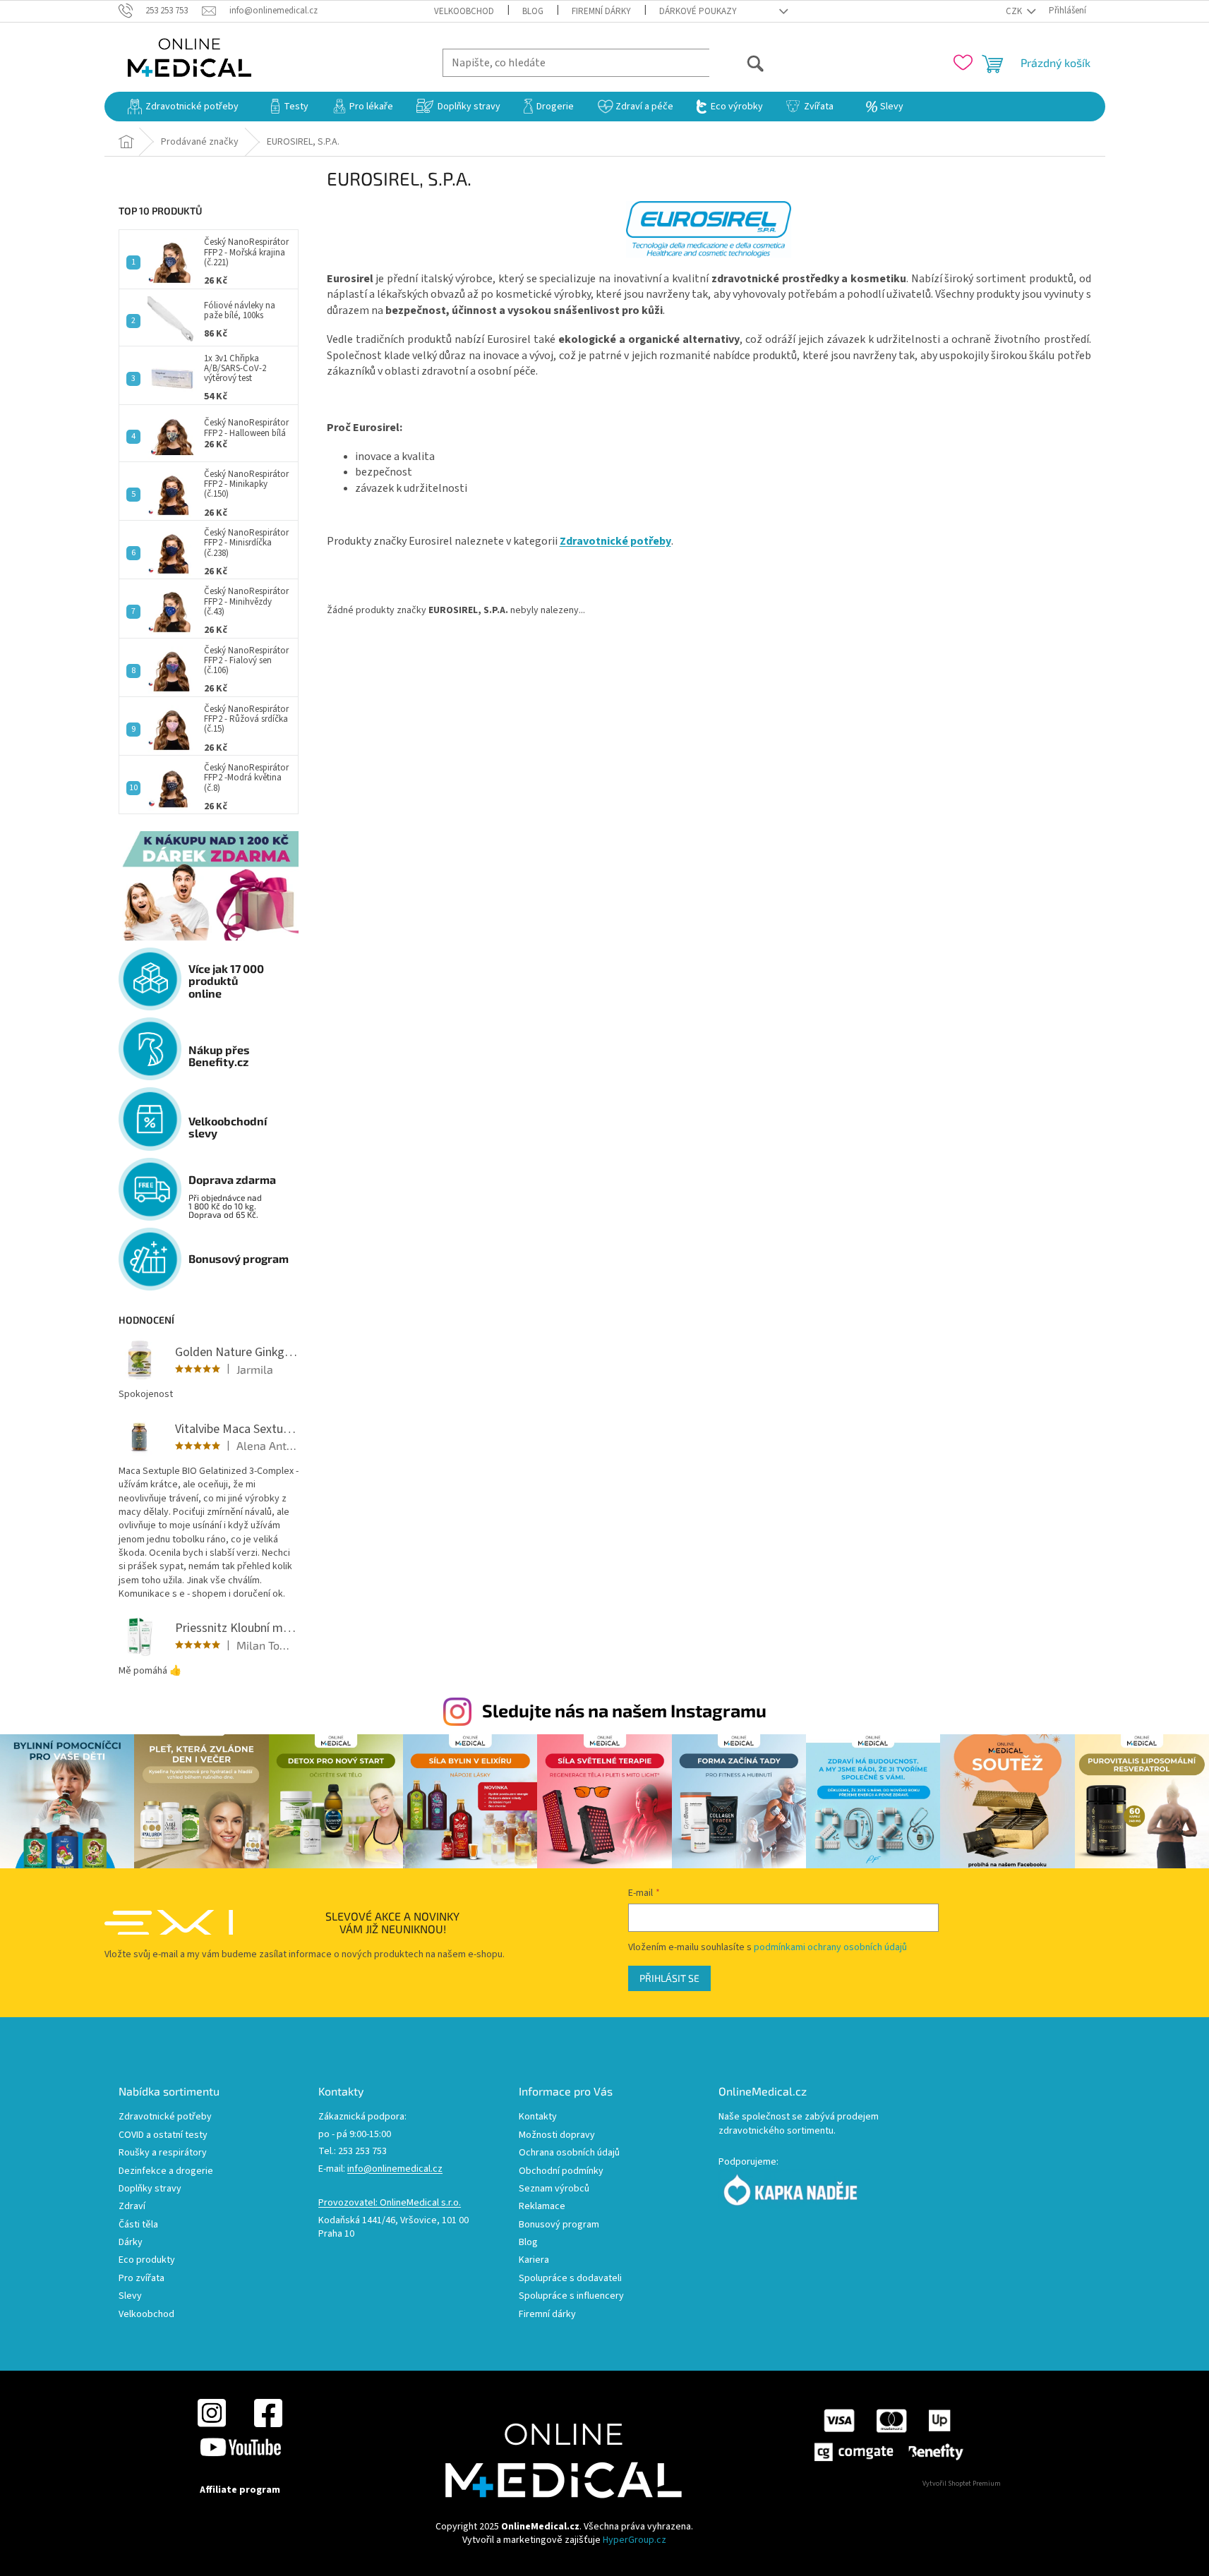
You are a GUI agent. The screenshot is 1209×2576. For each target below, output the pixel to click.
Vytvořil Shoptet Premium (962, 2484)
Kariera (534, 2260)
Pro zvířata (142, 2279)
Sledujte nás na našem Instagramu (624, 1710)
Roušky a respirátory (163, 2153)
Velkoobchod (464, 11)
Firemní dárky (601, 11)
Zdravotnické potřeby (165, 2117)
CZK (1015, 11)
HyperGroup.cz (634, 2540)
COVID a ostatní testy (163, 2135)
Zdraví (132, 2207)
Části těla (138, 2225)
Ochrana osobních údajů (569, 2153)
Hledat (737, 62)
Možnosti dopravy (557, 2135)
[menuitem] (183, 107)
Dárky (131, 2243)
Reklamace (542, 2207)
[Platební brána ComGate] (888, 2434)
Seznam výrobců (554, 2189)
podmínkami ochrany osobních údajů (830, 1947)
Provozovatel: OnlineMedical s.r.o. (390, 2203)
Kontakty (538, 2117)
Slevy (130, 2296)
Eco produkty (147, 2260)
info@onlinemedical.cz (395, 2169)
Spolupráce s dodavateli (570, 2279)
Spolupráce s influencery (571, 2296)
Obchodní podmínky (561, 2171)
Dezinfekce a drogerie (166, 2171)
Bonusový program (559, 2225)
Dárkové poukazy (698, 11)
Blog (533, 11)
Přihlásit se (669, 1978)
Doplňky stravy (150, 2189)
